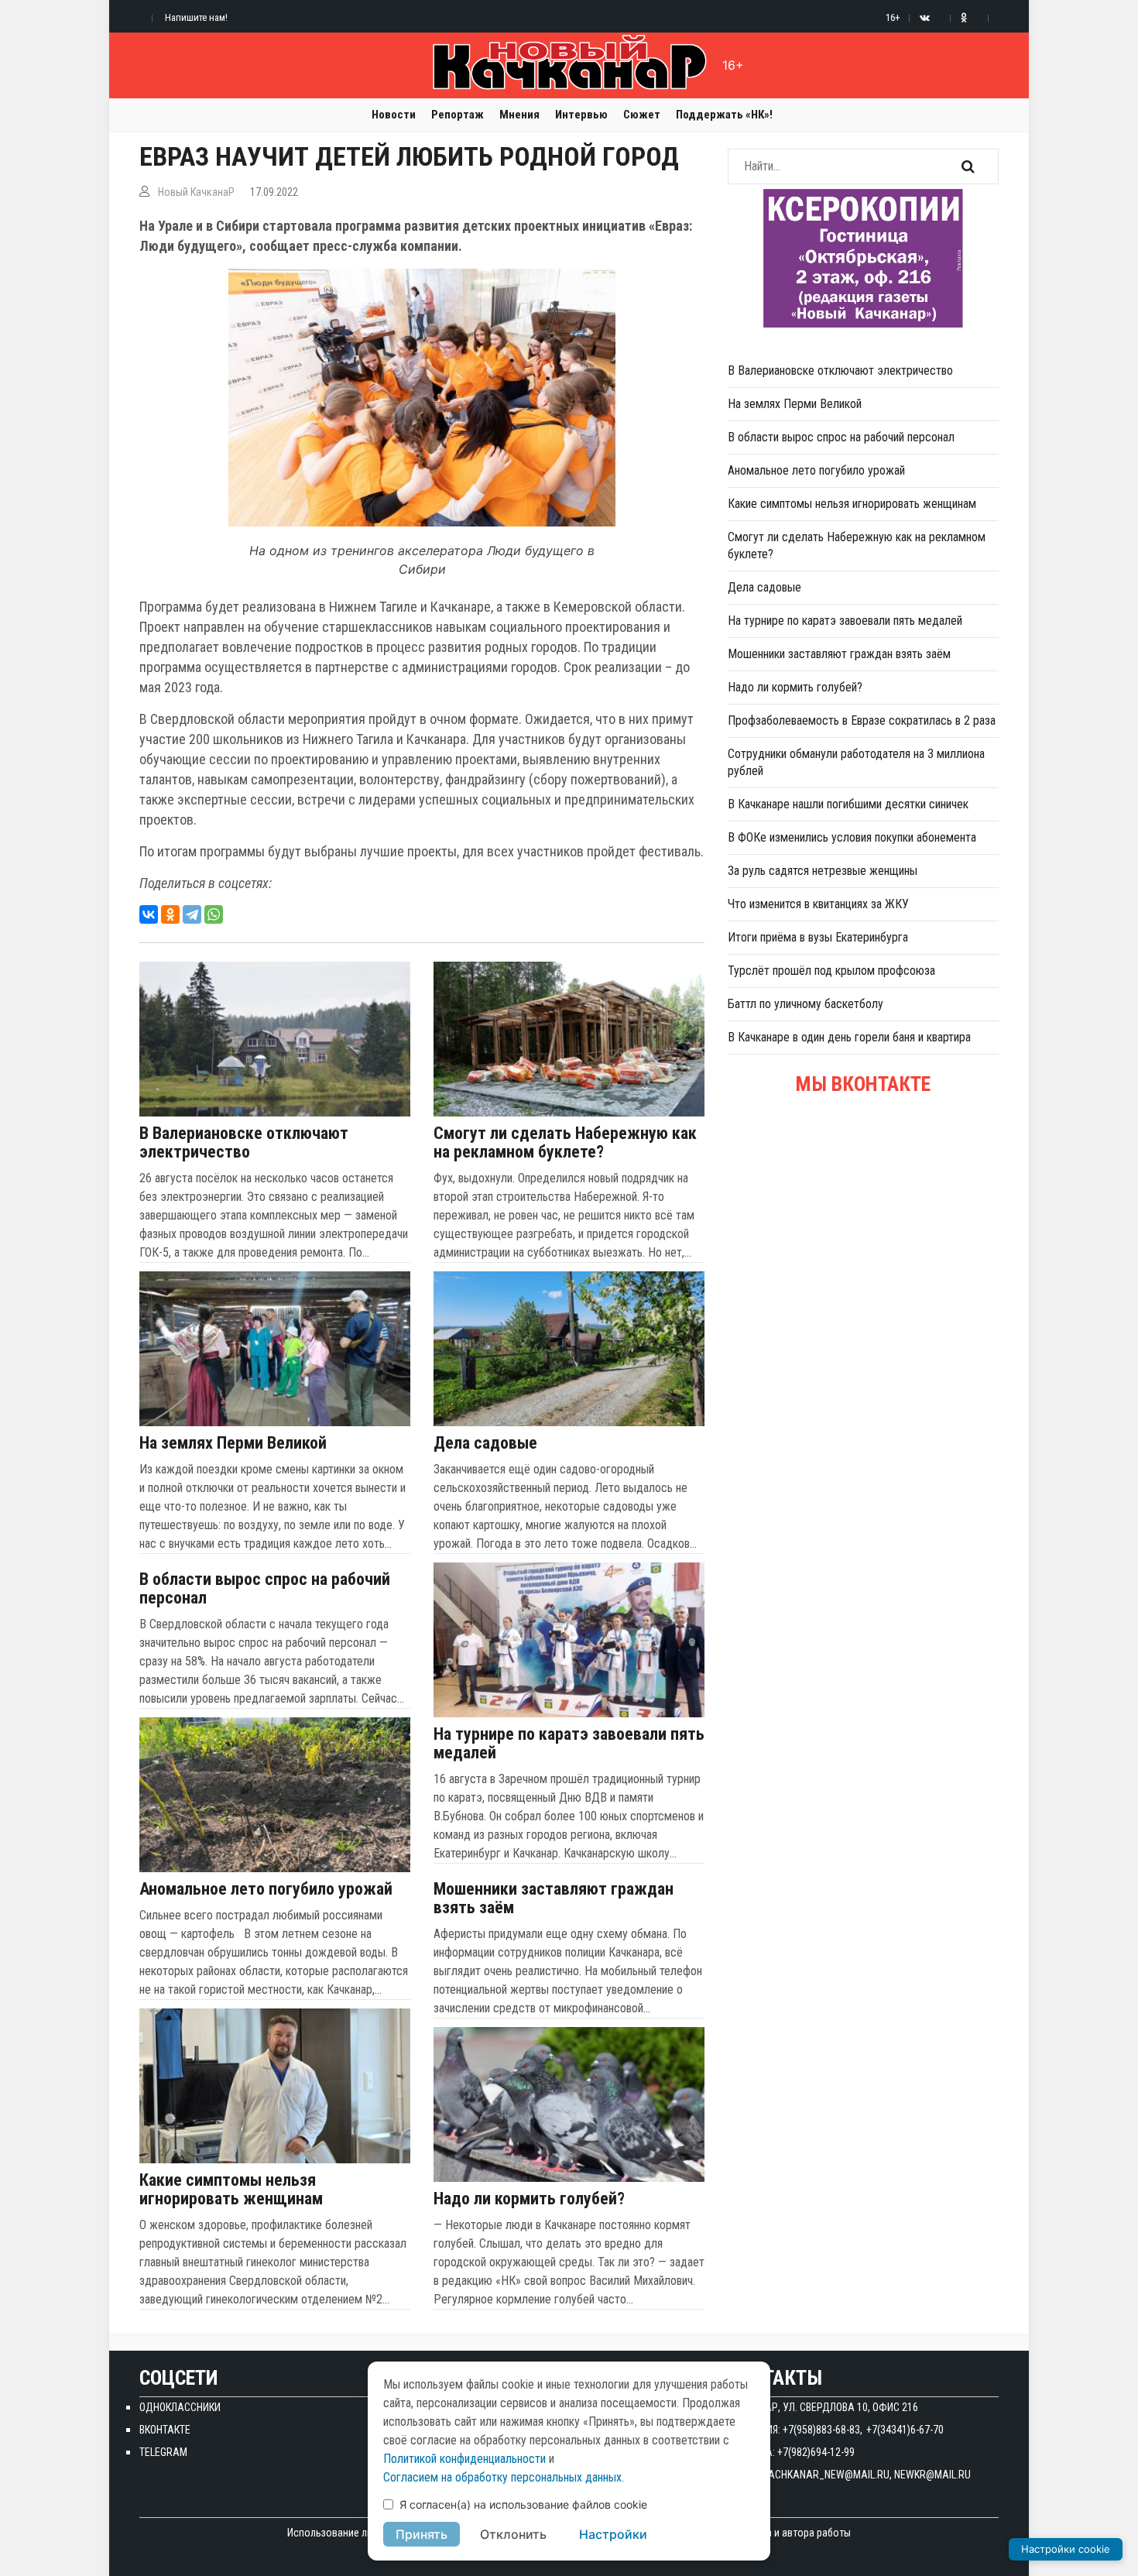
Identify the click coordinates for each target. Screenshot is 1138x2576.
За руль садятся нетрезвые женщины (823, 871)
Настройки (613, 2534)
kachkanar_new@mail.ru (826, 2475)
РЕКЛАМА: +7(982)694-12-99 (791, 2452)
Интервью (581, 115)
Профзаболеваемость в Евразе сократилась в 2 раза (862, 720)
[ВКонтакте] (149, 914)
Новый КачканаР (196, 192)
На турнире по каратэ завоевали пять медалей (569, 1744)
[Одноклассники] (170, 914)
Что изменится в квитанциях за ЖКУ (818, 904)
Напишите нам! (196, 17)
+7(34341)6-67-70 (905, 2430)
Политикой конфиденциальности (464, 2459)
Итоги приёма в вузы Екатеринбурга (818, 937)
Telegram (163, 2452)
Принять (422, 2534)
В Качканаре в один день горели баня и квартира (849, 1037)
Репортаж (458, 115)
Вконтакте (165, 2430)
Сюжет (642, 115)
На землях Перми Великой (233, 1443)
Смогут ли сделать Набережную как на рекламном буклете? (565, 1143)
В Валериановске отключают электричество (244, 1143)
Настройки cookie (1066, 2549)
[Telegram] (192, 914)
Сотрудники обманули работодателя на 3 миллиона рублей (856, 762)
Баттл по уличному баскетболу (806, 1004)
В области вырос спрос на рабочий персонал (265, 1589)
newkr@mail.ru (932, 2475)
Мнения (519, 115)
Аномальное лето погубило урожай (266, 1889)
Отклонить (513, 2534)
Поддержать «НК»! (724, 115)
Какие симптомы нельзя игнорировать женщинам (231, 2190)
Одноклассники (180, 2407)
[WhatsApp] (214, 914)
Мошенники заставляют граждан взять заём (554, 1899)
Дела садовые (485, 1443)
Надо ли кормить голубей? (529, 2199)
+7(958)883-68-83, (823, 2430)
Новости (394, 115)
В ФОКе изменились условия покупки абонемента (852, 837)
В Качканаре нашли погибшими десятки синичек (848, 804)
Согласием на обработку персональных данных (502, 2477)
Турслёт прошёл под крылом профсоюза (831, 971)
